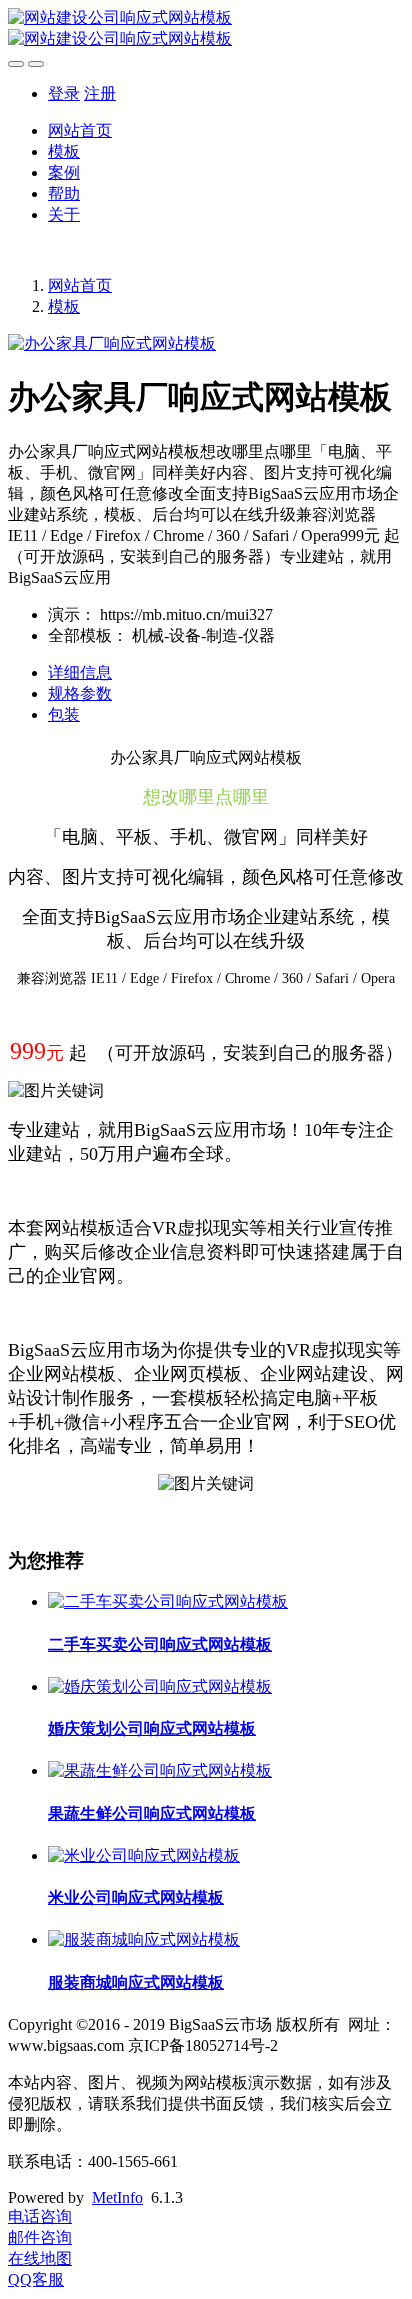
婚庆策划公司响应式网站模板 (152, 1728)
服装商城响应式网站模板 (136, 1982)
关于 (64, 214)
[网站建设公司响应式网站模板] (206, 29)
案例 (64, 172)
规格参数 (80, 693)
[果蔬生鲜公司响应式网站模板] (160, 1770)
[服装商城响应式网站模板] (144, 1939)
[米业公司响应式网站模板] (144, 1855)
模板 (64, 151)
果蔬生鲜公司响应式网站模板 (152, 1813)
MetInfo (117, 2197)
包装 (64, 714)
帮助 (64, 193)
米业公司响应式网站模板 (136, 1897)
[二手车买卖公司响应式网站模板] (168, 1601)
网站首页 (80, 130)
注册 (100, 93)
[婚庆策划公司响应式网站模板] (160, 1686)
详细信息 (80, 672)
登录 (64, 93)
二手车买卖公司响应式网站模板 (160, 1644)
